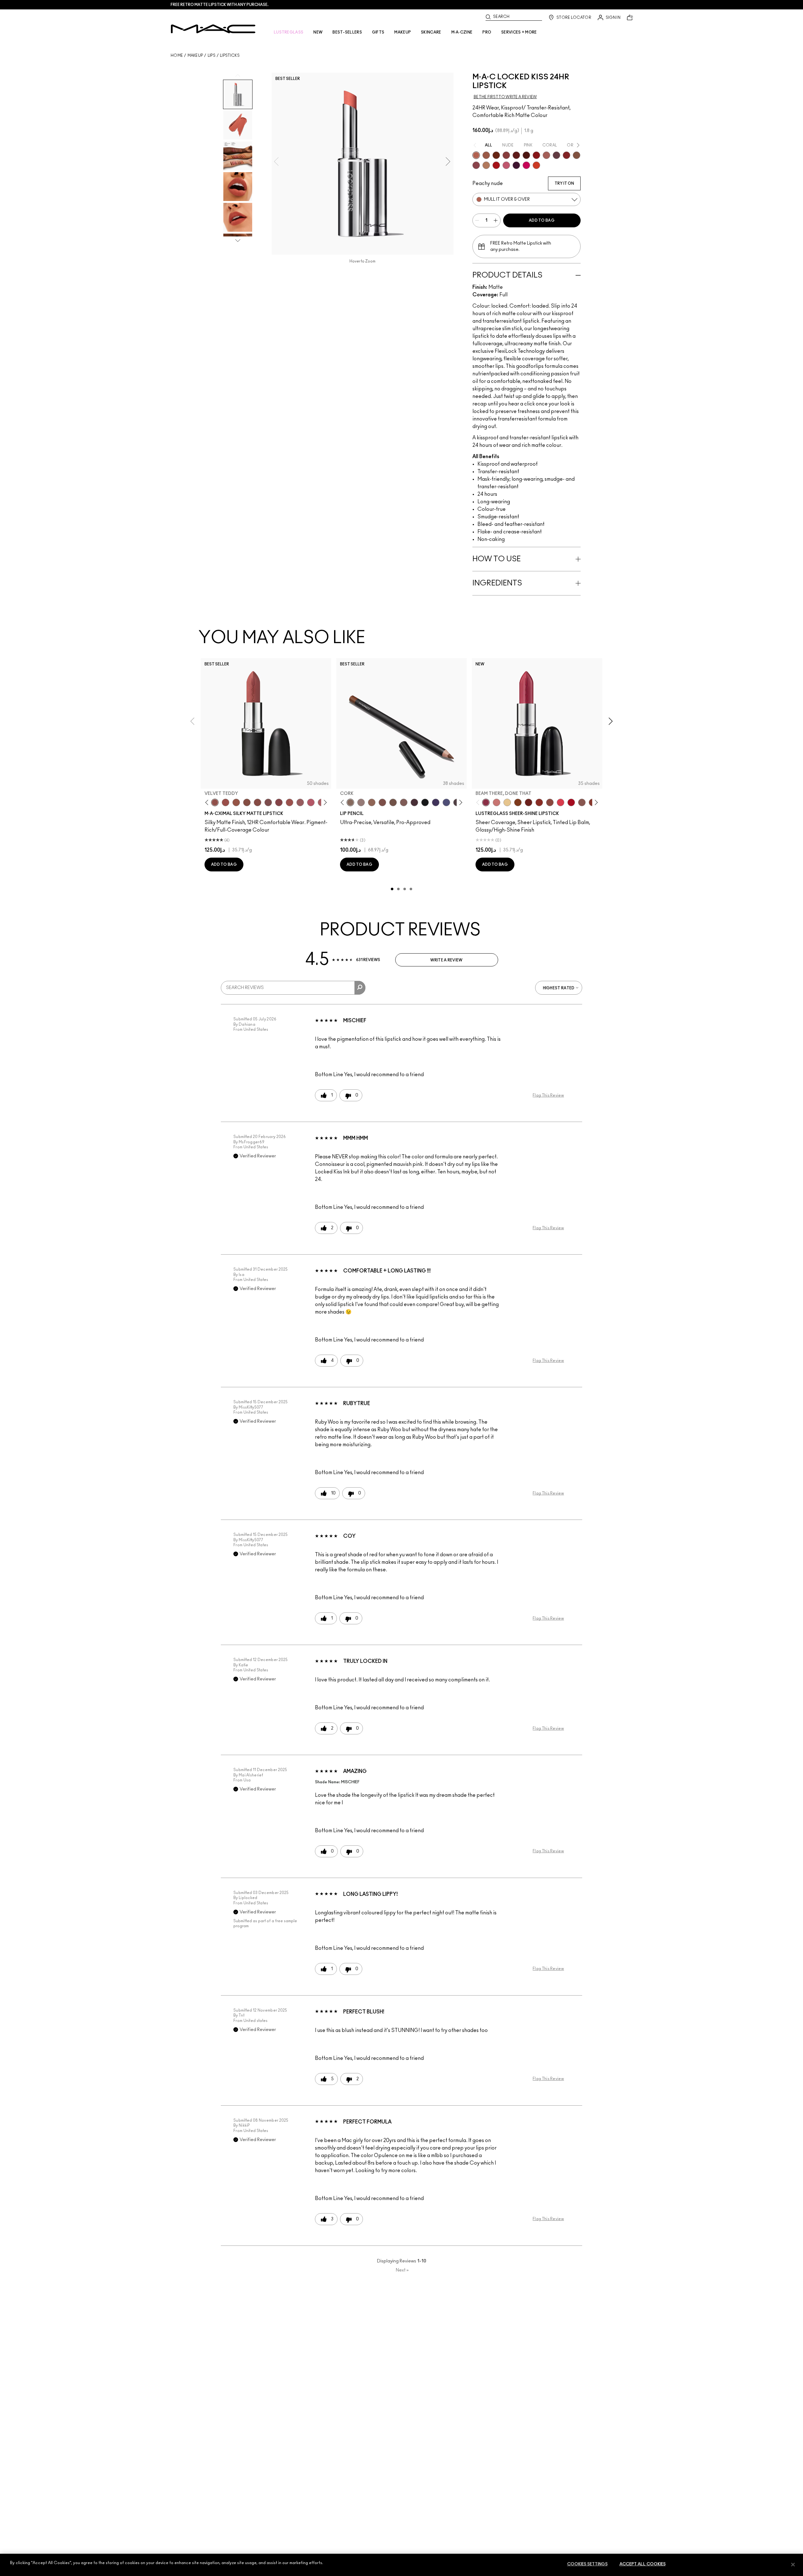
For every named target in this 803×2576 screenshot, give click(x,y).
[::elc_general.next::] (324, 803)
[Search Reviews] (360, 988)
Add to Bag (542, 220)
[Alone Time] (582, 802)
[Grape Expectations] (436, 802)
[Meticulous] (486, 155)
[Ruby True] (566, 155)
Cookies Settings (587, 2564)
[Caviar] (425, 802)
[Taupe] (236, 802)
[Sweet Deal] (290, 802)
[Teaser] (486, 165)
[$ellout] (497, 802)
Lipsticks (230, 56)
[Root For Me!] (414, 802)
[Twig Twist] (279, 802)
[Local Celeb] (539, 802)
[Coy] (506, 155)
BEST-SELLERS (347, 32)
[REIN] (516, 165)
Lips (212, 56)
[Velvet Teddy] (215, 802)
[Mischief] (546, 155)
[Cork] (350, 802)
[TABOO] (526, 165)
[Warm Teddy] (247, 802)
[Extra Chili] (536, 155)
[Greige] (393, 802)
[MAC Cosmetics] (213, 29)
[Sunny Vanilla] (507, 802)
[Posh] (577, 155)
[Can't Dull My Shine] (518, 802)
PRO (487, 32)
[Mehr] (300, 802)
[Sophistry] (496, 155)
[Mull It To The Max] (226, 802)
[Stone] (361, 802)
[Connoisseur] (506, 165)
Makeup (195, 56)
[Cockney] (571, 802)
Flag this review (548, 1095)
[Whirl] (258, 802)
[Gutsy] (496, 165)
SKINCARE (431, 32)
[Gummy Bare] (561, 802)
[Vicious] (516, 155)
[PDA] (529, 802)
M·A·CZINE (462, 32)
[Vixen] (556, 155)
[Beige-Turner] (382, 802)
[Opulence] (476, 165)
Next (402, 2270)
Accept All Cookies (643, 2564)
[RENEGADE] (536, 165)
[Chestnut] (404, 802)
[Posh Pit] (550, 802)
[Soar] (268, 802)
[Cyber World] (446, 802)
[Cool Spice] (372, 802)
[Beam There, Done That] (486, 802)
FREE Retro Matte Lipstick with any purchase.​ (220, 5)
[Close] (793, 2564)
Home (177, 56)
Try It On (564, 183)
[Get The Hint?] (311, 802)
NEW (318, 32)
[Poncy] (526, 155)
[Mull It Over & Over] (476, 155)
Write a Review (446, 960)
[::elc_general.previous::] (208, 803)
